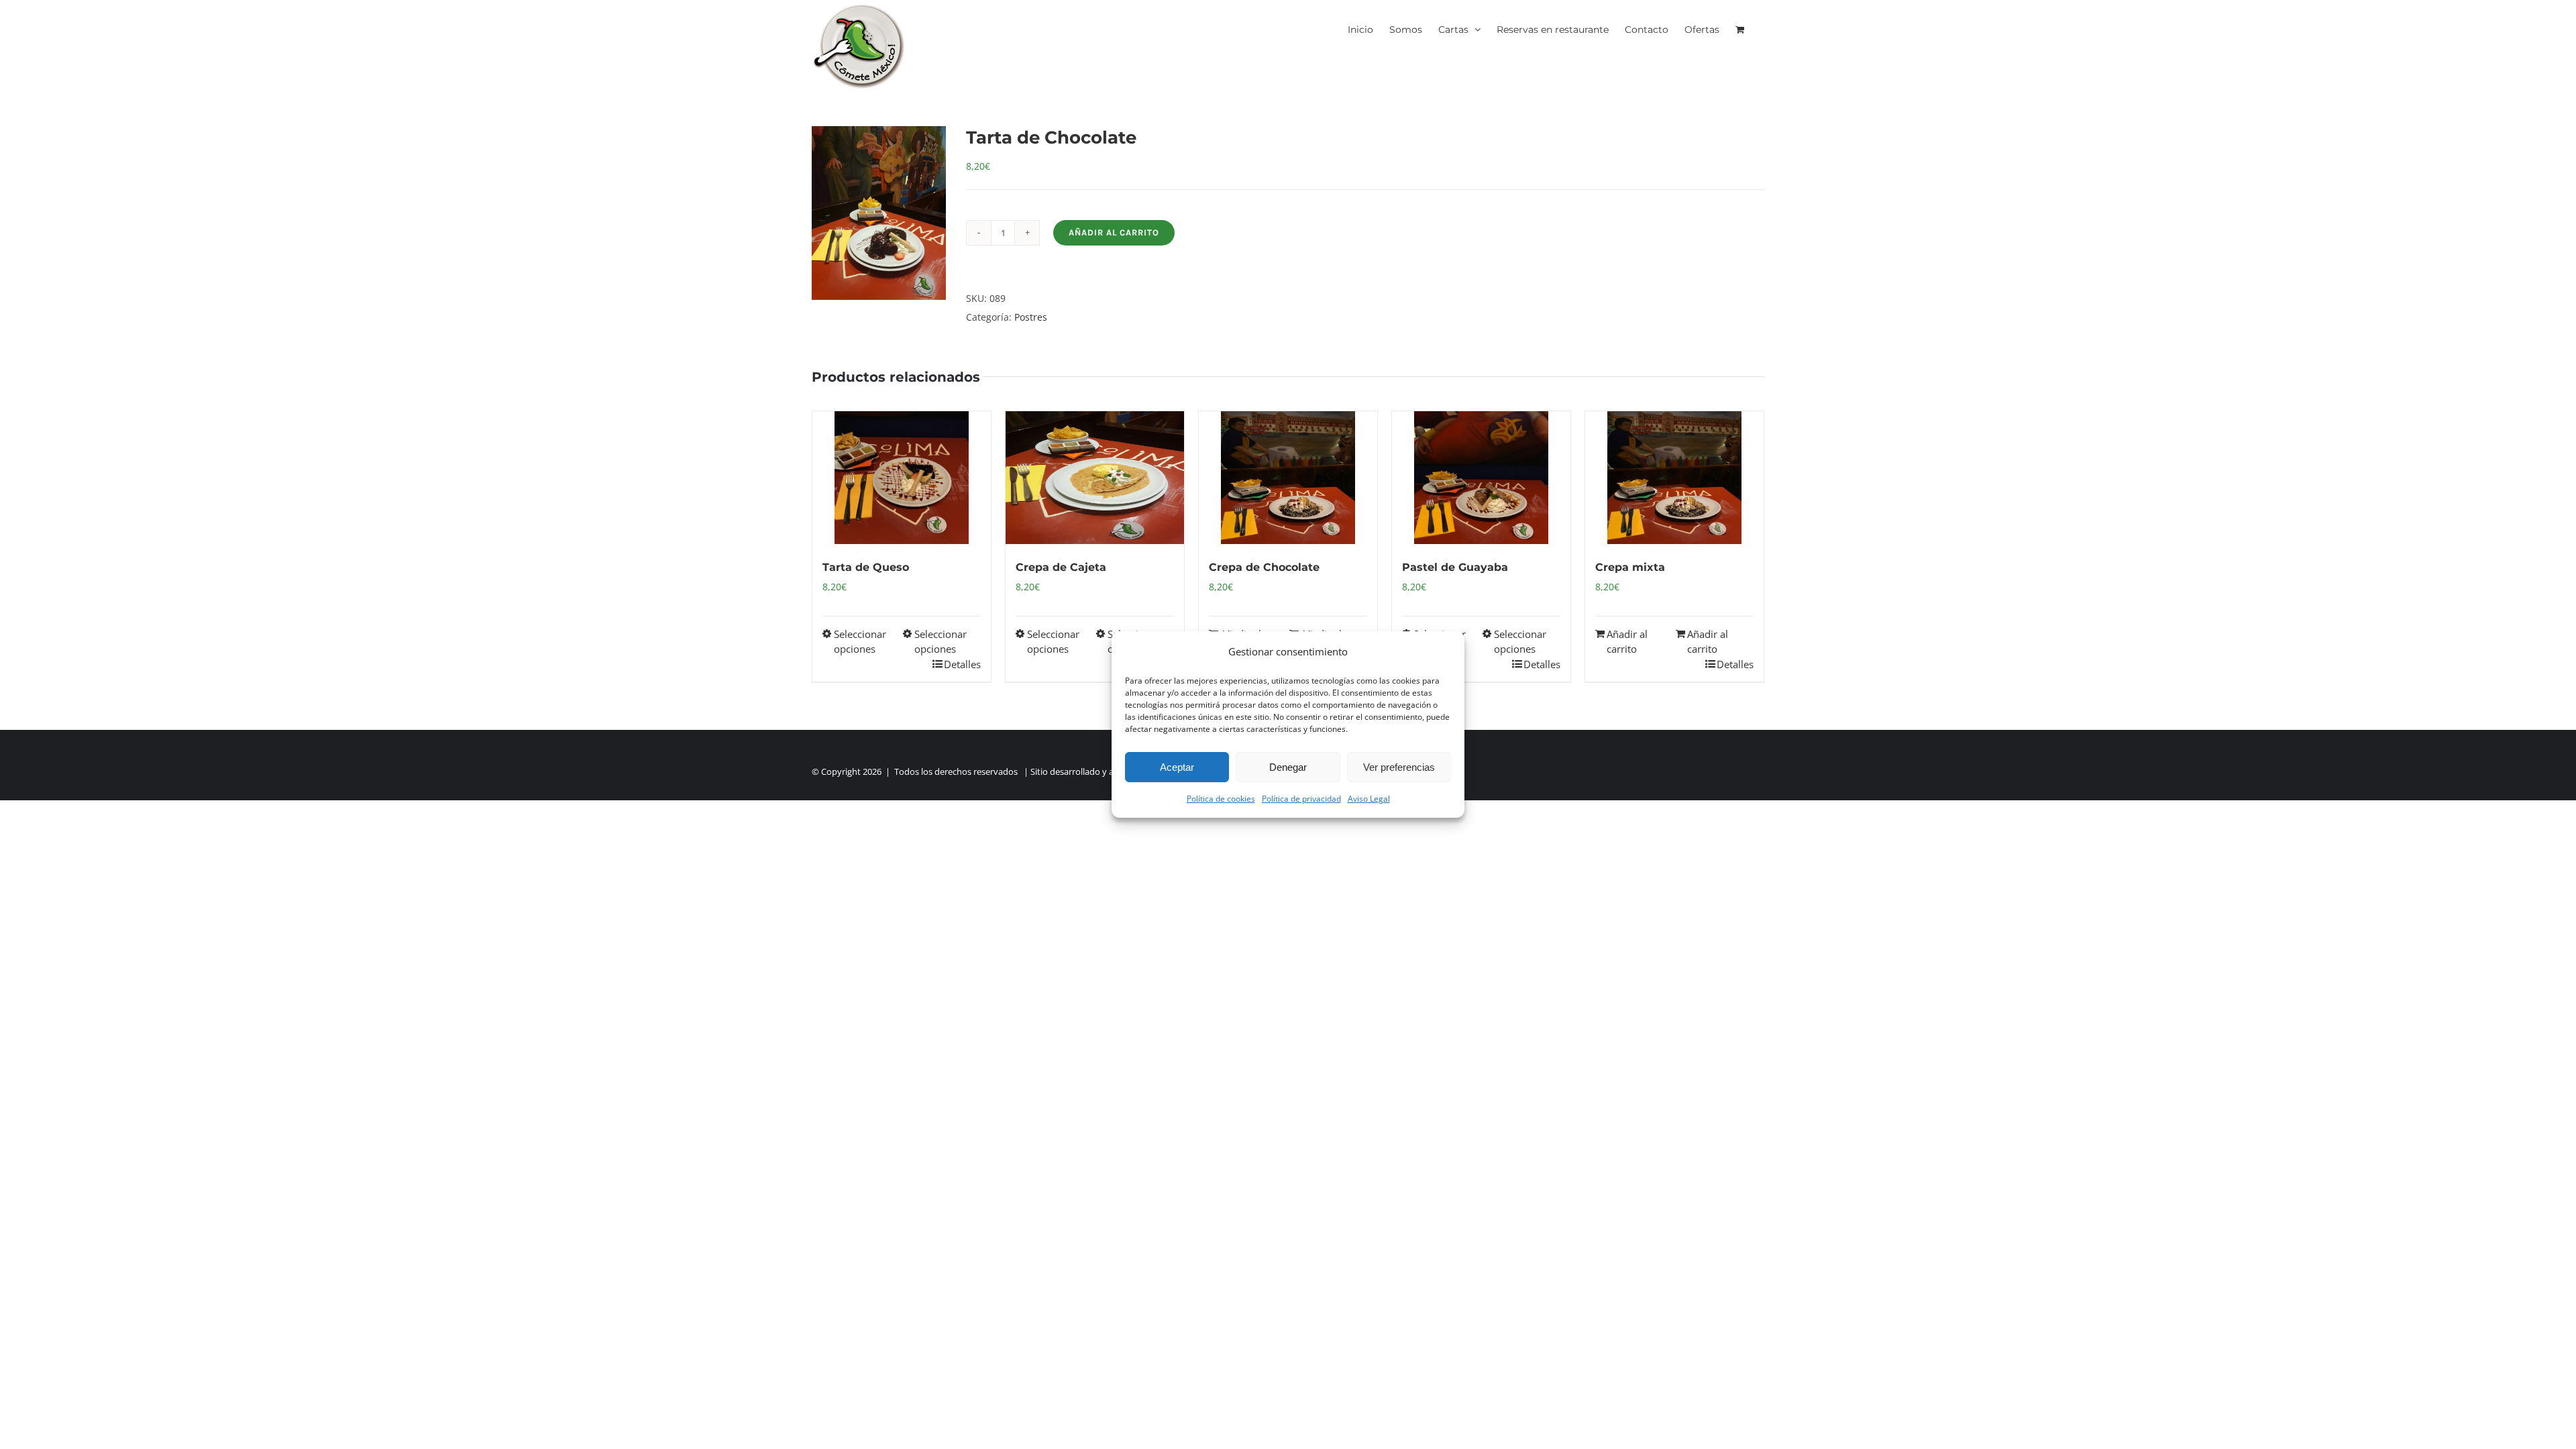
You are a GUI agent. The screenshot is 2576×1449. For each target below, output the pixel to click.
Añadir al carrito (1114, 232)
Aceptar (1177, 767)
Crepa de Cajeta (1061, 567)
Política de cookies (1221, 799)
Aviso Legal (1369, 799)
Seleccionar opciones (860, 642)
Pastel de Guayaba (1455, 567)
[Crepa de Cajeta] (1095, 478)
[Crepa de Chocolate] (1288, 478)
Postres (1031, 317)
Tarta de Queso (866, 567)
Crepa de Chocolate (1264, 567)
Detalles (962, 664)
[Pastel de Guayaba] (1481, 478)
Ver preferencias (1399, 767)
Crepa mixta (1630, 567)
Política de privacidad (1301, 799)
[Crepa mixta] (1674, 478)
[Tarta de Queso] (902, 478)
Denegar (1288, 767)
